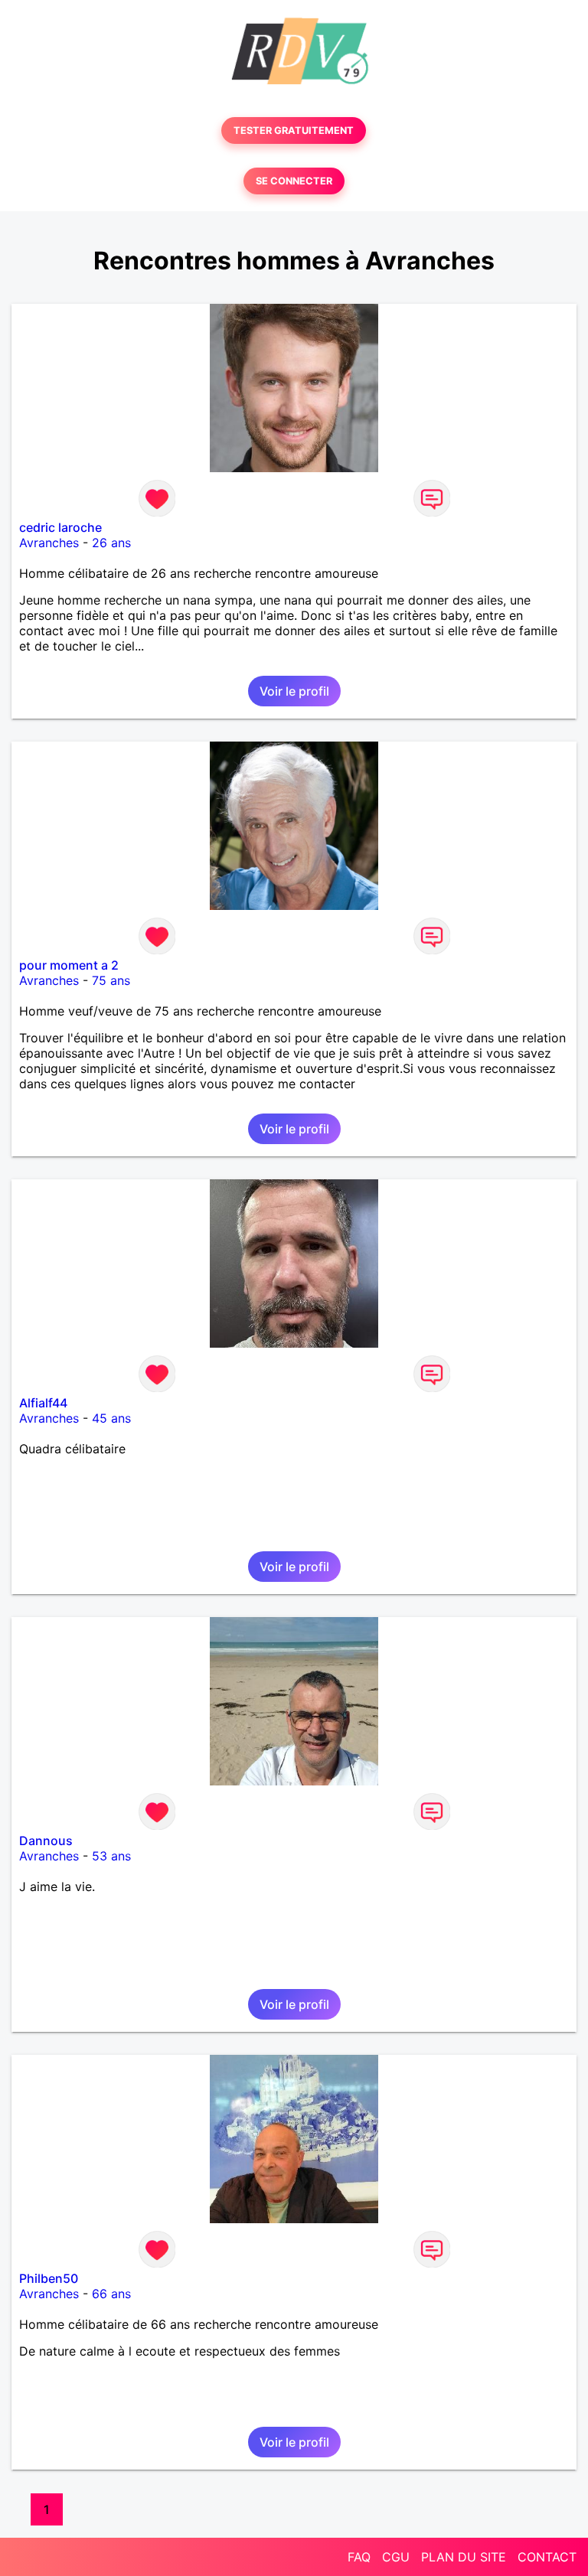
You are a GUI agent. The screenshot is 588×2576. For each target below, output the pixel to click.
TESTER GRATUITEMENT (294, 130)
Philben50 (49, 2278)
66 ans (111, 2294)
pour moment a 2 (69, 965)
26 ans (111, 543)
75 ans (111, 980)
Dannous (46, 1841)
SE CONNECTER (294, 181)
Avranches (49, 543)
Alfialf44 (43, 1403)
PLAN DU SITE (464, 2557)
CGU (396, 2557)
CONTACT (547, 2557)
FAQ (359, 2557)
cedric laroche (60, 527)
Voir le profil (294, 691)
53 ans (111, 1856)
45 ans (111, 1418)
